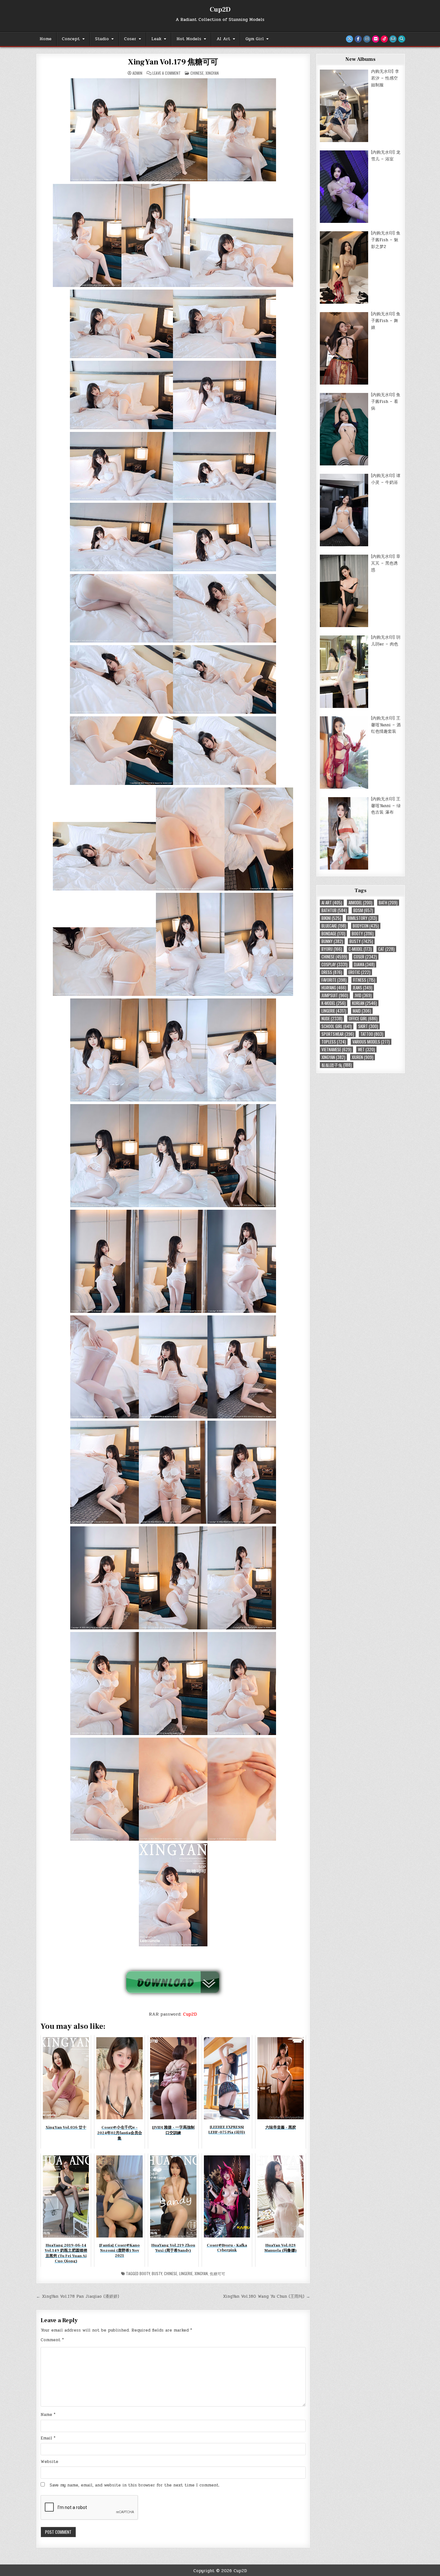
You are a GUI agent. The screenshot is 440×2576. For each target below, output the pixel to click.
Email (48, 2438)
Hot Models (189, 39)
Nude (332, 1019)
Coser (130, 39)
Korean (364, 1003)
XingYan (212, 73)
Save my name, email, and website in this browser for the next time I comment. (135, 2485)
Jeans (363, 988)
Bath (388, 903)
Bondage (333, 934)
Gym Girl (255, 39)
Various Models (371, 1042)
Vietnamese (336, 1049)
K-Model (334, 1003)
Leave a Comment (167, 73)
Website (49, 2462)
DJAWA (364, 964)
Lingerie (186, 2273)
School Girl (337, 1026)
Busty (157, 2273)
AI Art (223, 39)
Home (46, 39)
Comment (52, 2340)
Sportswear (338, 1034)
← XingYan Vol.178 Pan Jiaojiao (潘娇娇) (78, 2296)
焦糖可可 (217, 2273)
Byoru (332, 949)
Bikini (331, 918)
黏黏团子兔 (337, 1065)
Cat (386, 949)
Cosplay (335, 964)
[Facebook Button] (358, 39)
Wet (366, 1049)
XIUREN (363, 1057)
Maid (362, 1011)
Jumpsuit (335, 995)
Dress (332, 972)
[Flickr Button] (376, 39)
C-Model (360, 949)
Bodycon (366, 926)
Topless (334, 1042)
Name (48, 2415)
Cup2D (220, 10)
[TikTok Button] (384, 39)
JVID (363, 995)
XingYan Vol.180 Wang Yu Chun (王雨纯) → (267, 2296)
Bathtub (334, 910)
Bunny (332, 941)
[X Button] (349, 39)
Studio (102, 39)
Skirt (368, 1026)
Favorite (334, 980)
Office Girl (363, 1019)
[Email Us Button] (393, 39)
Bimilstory (362, 918)
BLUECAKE (334, 926)
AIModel (360, 903)
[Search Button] (402, 39)
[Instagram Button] (367, 39)
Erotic (359, 972)
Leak (156, 39)
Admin (137, 73)
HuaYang (334, 988)
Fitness (364, 980)
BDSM (363, 910)
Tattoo (372, 1034)
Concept (71, 39)
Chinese (197, 73)
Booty (145, 2273)
